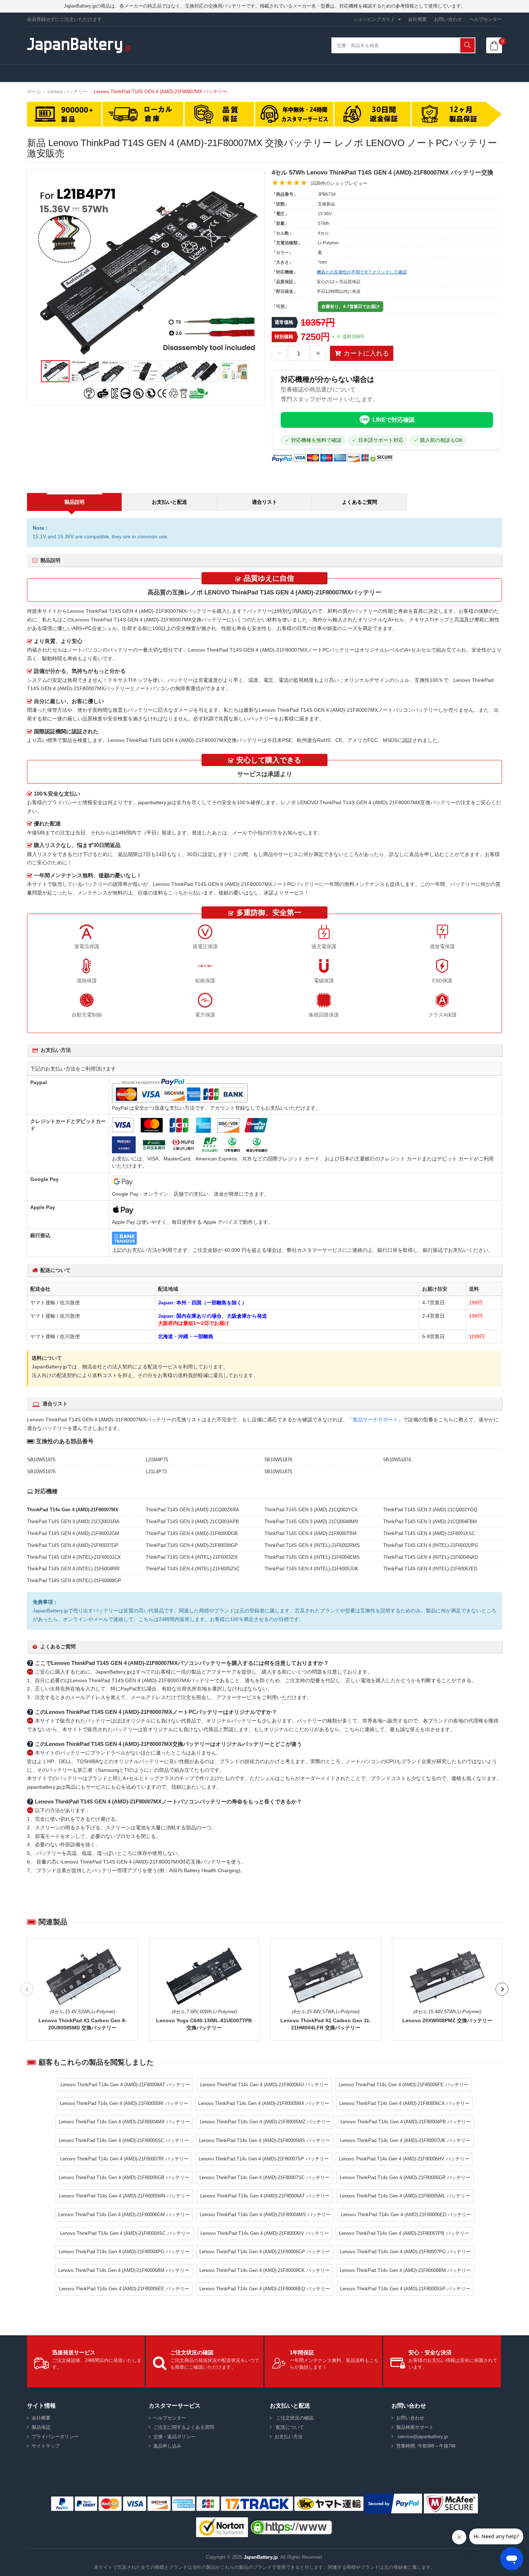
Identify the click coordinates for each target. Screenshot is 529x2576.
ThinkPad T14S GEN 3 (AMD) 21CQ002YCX (311, 1510)
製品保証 (41, 2427)
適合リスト (264, 502)
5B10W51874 (397, 1460)
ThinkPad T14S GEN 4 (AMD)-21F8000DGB (192, 1533)
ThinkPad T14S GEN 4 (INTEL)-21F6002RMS (312, 1545)
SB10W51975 (41, 1460)
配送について (289, 2427)
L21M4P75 (157, 1460)
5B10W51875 (278, 1472)
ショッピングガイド (374, 19)
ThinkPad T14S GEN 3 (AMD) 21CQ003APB (192, 1522)
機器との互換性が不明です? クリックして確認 (362, 272)
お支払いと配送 (169, 502)
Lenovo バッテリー (67, 92)
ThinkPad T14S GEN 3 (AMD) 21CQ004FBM (430, 1522)
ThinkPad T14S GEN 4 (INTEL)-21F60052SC (193, 1569)
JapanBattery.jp (261, 2557)
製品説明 (74, 502)
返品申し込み (167, 2446)
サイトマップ (46, 2446)
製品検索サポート (415, 2427)
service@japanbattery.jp (422, 2437)
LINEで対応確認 (394, 420)
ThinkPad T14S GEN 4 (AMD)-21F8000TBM (311, 1533)
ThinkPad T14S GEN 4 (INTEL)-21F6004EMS (312, 1557)
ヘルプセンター (486, 19)
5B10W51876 (278, 1460)
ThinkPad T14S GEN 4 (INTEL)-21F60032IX (192, 1557)
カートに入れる (366, 353)
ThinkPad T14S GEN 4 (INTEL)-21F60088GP (74, 1581)
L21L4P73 (156, 1472)
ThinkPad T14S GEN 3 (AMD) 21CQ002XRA (192, 1510)
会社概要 (417, 19)
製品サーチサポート (375, 1420)
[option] (146, 270)
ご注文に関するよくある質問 (184, 2427)
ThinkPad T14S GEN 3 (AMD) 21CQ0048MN (311, 1522)
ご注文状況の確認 (294, 2418)
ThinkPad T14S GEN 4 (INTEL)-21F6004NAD (431, 1557)
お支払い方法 (289, 2437)
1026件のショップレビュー (339, 183)
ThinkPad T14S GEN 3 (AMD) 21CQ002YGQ (430, 1510)
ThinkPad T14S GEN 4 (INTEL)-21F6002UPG (431, 1545)
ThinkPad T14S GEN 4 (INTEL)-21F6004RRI (73, 1569)
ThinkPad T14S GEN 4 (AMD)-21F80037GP (73, 1545)
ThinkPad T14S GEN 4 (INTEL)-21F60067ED (430, 1569)
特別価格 (284, 337)
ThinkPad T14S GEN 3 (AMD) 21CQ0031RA (73, 1522)
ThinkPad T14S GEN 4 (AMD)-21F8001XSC (429, 1533)
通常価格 (284, 322)
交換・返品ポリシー (174, 2437)
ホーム (34, 92)
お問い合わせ (448, 19)
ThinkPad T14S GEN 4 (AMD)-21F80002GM (73, 1533)
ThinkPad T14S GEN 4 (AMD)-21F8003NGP (192, 1545)
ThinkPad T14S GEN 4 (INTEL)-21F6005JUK (311, 1569)
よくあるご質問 (360, 502)
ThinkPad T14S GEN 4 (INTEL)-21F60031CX (74, 1557)
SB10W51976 (41, 1472)
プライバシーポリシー (55, 2437)
